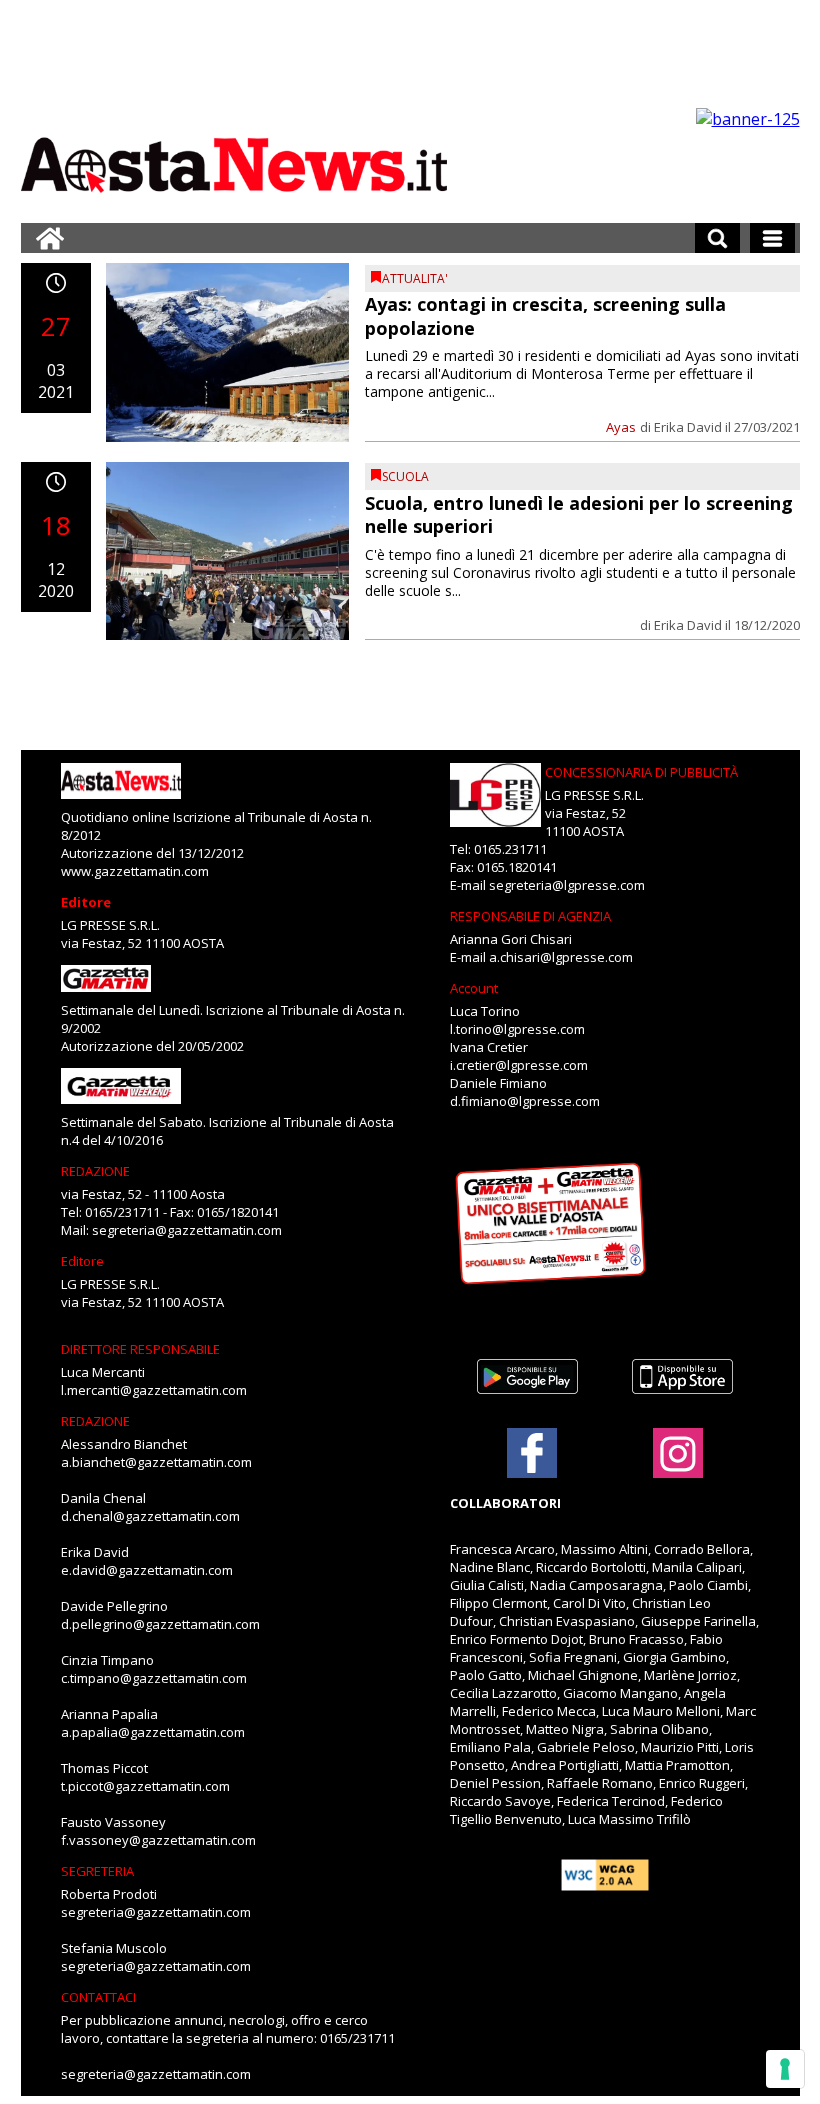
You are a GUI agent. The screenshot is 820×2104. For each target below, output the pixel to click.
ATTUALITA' (415, 278)
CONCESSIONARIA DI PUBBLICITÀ (641, 772)
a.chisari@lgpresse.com (561, 957)
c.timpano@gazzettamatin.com (154, 1678)
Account (474, 988)
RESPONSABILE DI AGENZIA (530, 916)
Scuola (405, 476)
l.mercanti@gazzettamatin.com (154, 1390)
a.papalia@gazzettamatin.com (153, 1732)
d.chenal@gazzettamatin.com (150, 1516)
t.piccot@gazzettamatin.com (145, 1786)
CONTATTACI (98, 1997)
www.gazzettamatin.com (135, 871)
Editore (86, 902)
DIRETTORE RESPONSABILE (140, 1349)
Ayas (621, 427)
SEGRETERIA (97, 1871)
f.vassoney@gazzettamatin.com (158, 1840)
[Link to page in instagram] (678, 1468)
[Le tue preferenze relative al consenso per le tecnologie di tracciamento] (785, 2069)
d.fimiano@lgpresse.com (525, 1101)
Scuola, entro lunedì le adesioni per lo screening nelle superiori (579, 514)
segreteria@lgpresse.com (567, 885)
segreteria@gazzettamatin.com (187, 1230)
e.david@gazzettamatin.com (147, 1570)
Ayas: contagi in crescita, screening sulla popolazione (545, 315)
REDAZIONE (95, 1171)
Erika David (688, 427)
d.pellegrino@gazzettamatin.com (160, 1624)
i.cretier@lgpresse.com (519, 1065)
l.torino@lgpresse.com (517, 1029)
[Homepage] (50, 238)
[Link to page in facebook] (532, 1453)
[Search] (717, 238)
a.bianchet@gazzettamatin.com (156, 1462)
